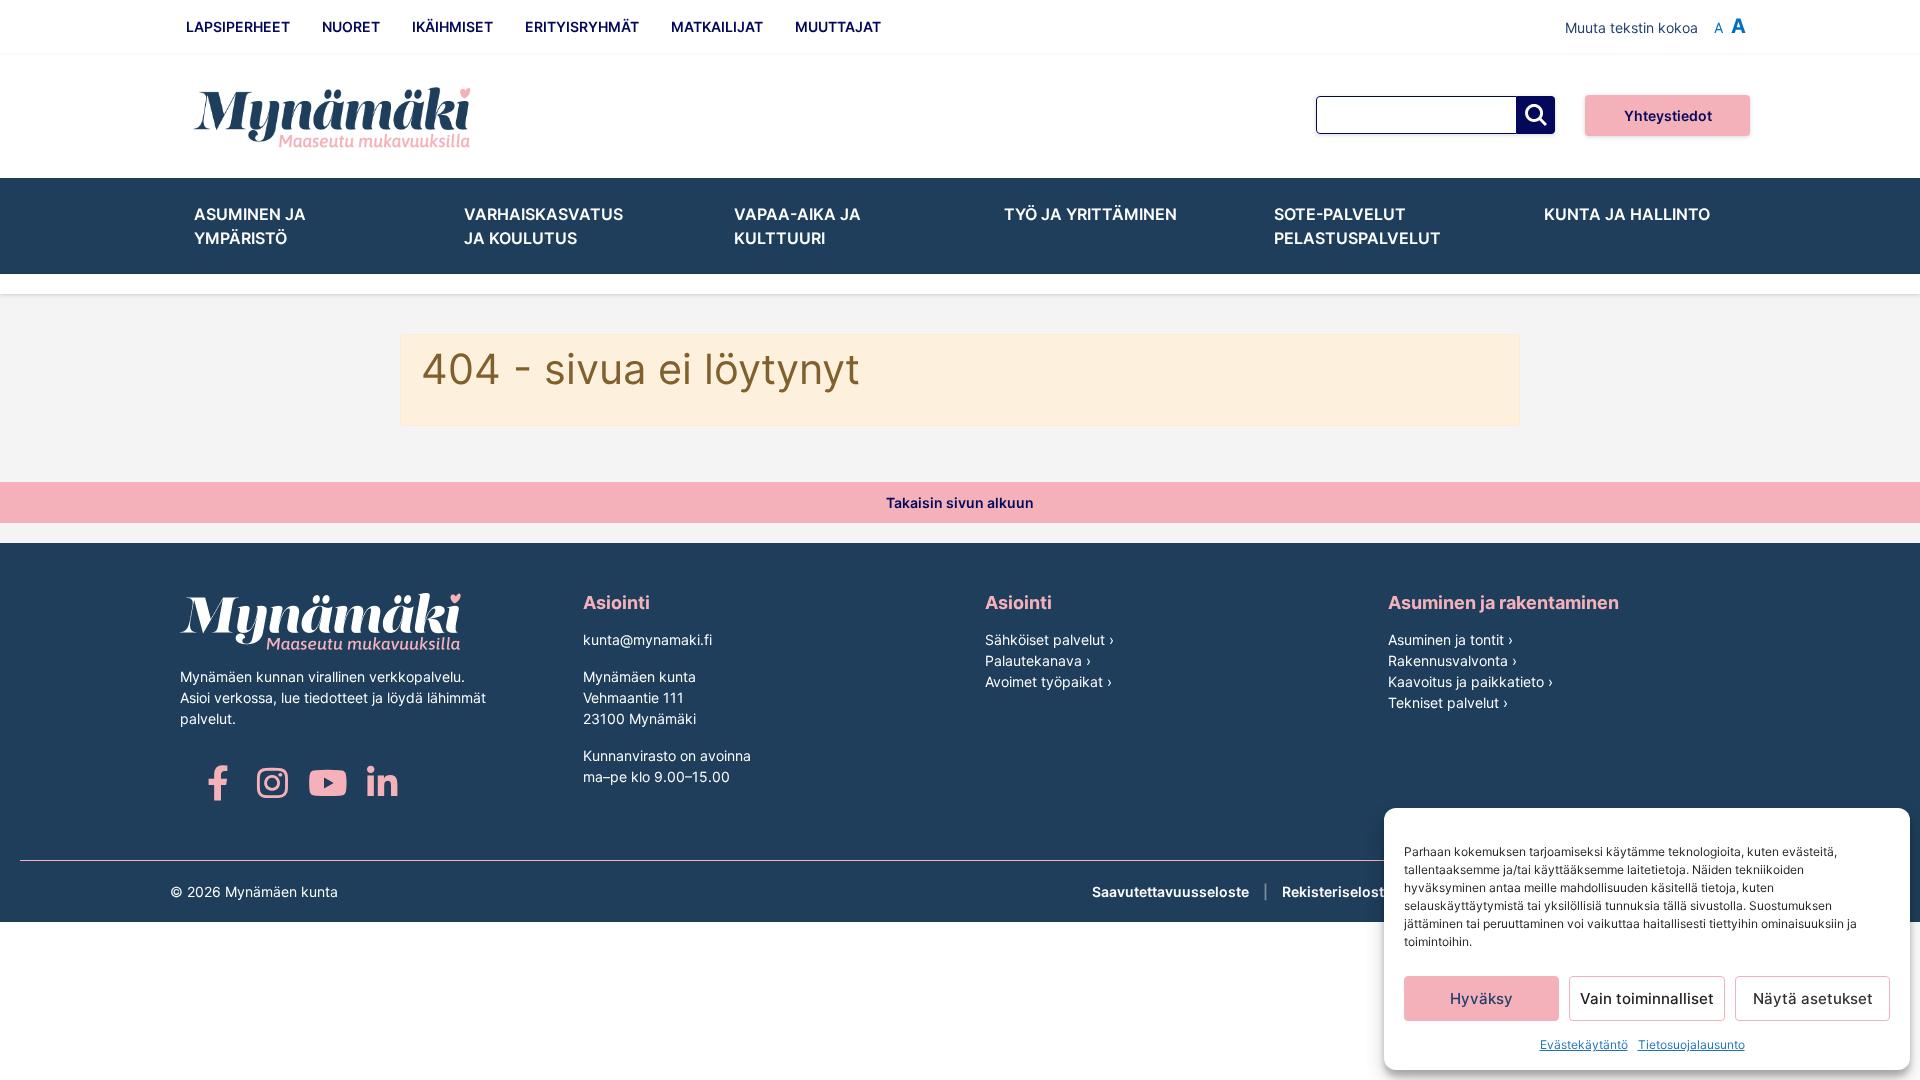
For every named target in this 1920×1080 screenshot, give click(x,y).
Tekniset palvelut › (1448, 702)
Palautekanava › (1038, 660)
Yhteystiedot (1668, 115)
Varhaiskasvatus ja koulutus (543, 226)
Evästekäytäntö (1584, 1044)
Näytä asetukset (1813, 998)
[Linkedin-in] (382, 782)
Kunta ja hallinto (1627, 214)
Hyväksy (1481, 998)
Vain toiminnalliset (1647, 998)
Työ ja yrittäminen (1090, 214)
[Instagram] (272, 782)
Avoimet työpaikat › (1048, 681)
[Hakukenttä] (1416, 115)
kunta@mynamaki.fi (647, 639)
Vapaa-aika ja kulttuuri (797, 226)
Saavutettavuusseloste (1170, 891)
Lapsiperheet (238, 26)
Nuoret (351, 26)
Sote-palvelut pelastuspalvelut (1357, 226)
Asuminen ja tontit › (1450, 639)
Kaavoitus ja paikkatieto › (1470, 681)
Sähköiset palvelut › (1049, 639)
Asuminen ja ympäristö (250, 226)
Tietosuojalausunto (1691, 1044)
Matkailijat (717, 26)
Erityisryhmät (582, 26)
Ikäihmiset (452, 26)
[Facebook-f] (217, 782)
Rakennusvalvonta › (1452, 660)
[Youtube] (327, 782)
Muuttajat (838, 26)
